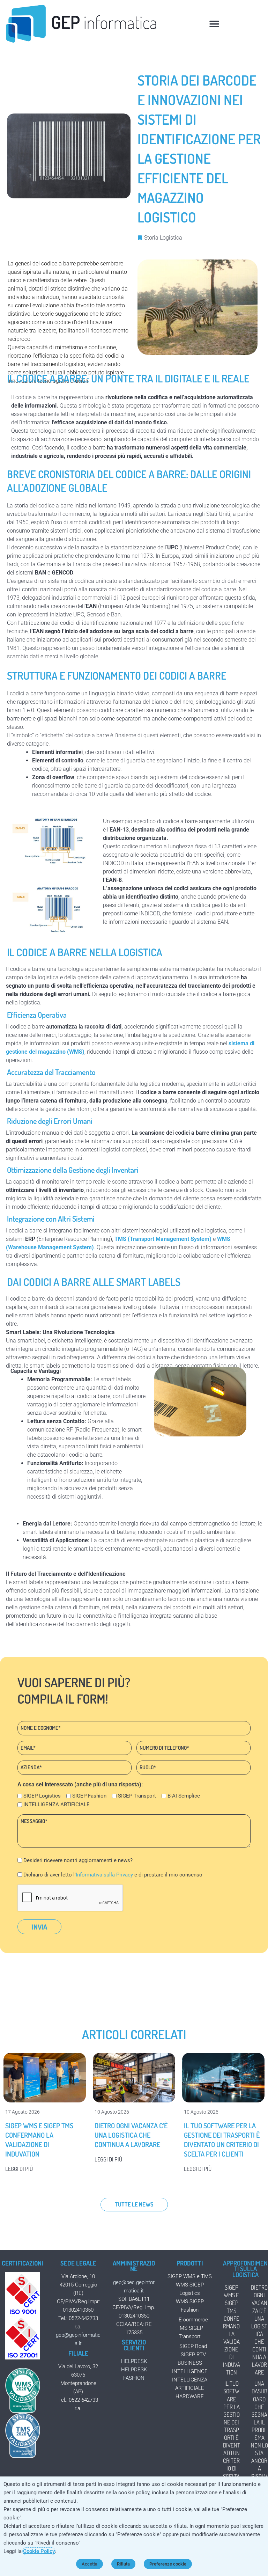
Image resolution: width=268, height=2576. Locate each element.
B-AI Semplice (184, 1796)
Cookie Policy (39, 2551)
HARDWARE (190, 2396)
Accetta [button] (90, 2564)
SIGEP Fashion (89, 1796)
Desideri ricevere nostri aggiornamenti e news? (78, 1860)
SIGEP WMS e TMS (190, 2276)
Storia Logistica (163, 238)
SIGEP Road (193, 2346)
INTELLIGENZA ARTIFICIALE (57, 1805)
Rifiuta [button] (123, 2564)
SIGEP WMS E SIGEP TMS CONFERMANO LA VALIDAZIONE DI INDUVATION (39, 2140)
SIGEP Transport (137, 1796)
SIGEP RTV (193, 2355)
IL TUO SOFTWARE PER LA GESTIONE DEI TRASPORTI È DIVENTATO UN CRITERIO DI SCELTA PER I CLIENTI (222, 2140)
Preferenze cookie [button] (168, 2564)
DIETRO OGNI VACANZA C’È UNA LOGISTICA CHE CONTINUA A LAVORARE (131, 2135)
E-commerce (193, 2320)
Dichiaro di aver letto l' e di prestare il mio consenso (113, 1875)
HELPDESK (134, 2361)
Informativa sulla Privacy (104, 1875)
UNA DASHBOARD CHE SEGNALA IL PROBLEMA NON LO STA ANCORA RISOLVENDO (259, 2434)
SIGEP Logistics (42, 1796)
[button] (214, 24)
